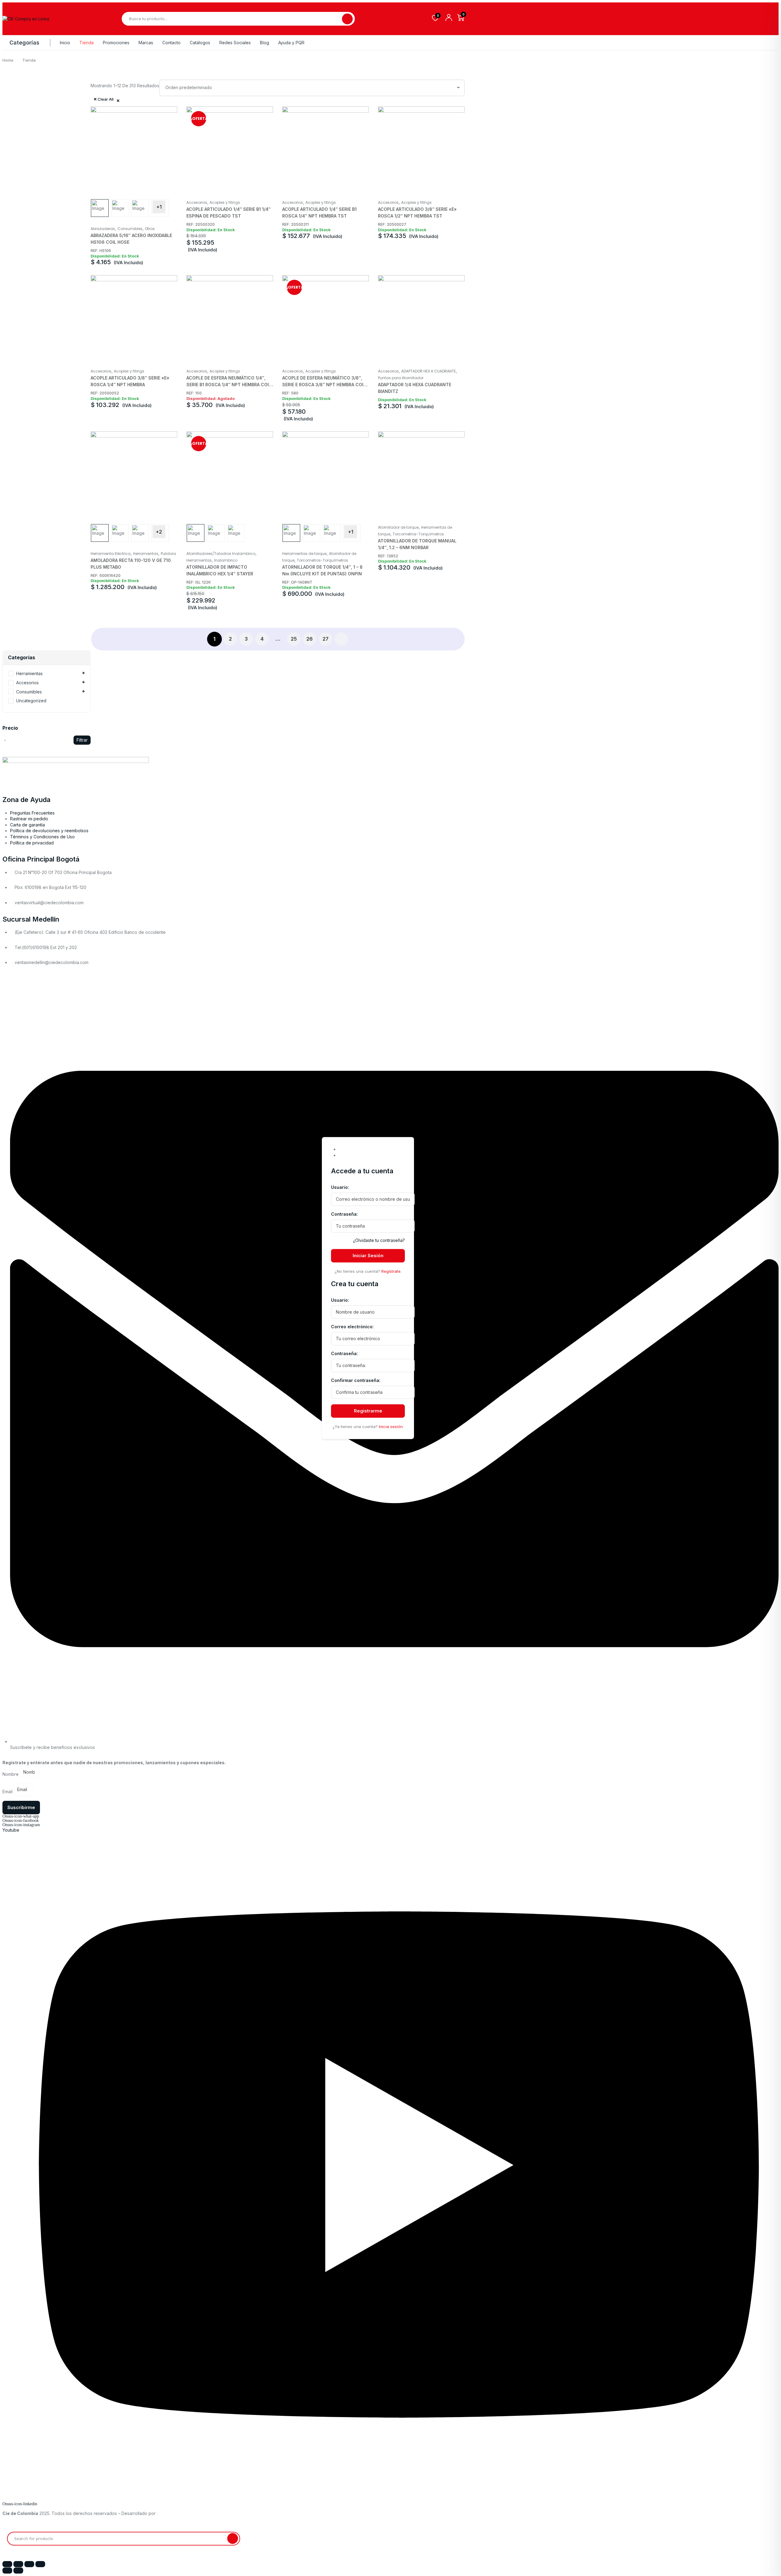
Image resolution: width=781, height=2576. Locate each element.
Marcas (146, 43)
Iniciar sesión (368, 1256)
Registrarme (368, 1411)
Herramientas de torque (304, 554)
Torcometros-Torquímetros (322, 560)
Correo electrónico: (352, 1327)
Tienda (86, 43)
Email (8, 1792)
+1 (159, 207)
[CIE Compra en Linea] (26, 19)
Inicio (65, 43)
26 (310, 639)
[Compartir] (29, 2564)
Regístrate (391, 1271)
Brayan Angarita (174, 2513)
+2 (159, 532)
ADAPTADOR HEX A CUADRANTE (428, 371)
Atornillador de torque (398, 527)
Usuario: (340, 1187)
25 (294, 639)
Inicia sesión (391, 1427)
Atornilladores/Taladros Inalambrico (221, 554)
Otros (150, 229)
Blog (265, 43)
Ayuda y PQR (291, 43)
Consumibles (130, 229)
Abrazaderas (103, 229)
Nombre (11, 1774)
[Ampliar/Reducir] (7, 2564)
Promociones (116, 43)
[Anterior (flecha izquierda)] (7, 2571)
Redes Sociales (235, 43)
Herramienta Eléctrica (111, 554)
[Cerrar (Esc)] (40, 2564)
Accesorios (197, 202)
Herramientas (146, 554)
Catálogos (200, 43)
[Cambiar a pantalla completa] (18, 2564)
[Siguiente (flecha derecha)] (18, 2571)
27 (326, 639)
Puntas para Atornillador (401, 378)
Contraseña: (344, 1214)
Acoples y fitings (225, 202)
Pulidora (168, 554)
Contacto (171, 43)
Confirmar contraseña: (356, 1380)
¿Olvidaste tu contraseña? (379, 1241)
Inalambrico (226, 560)
